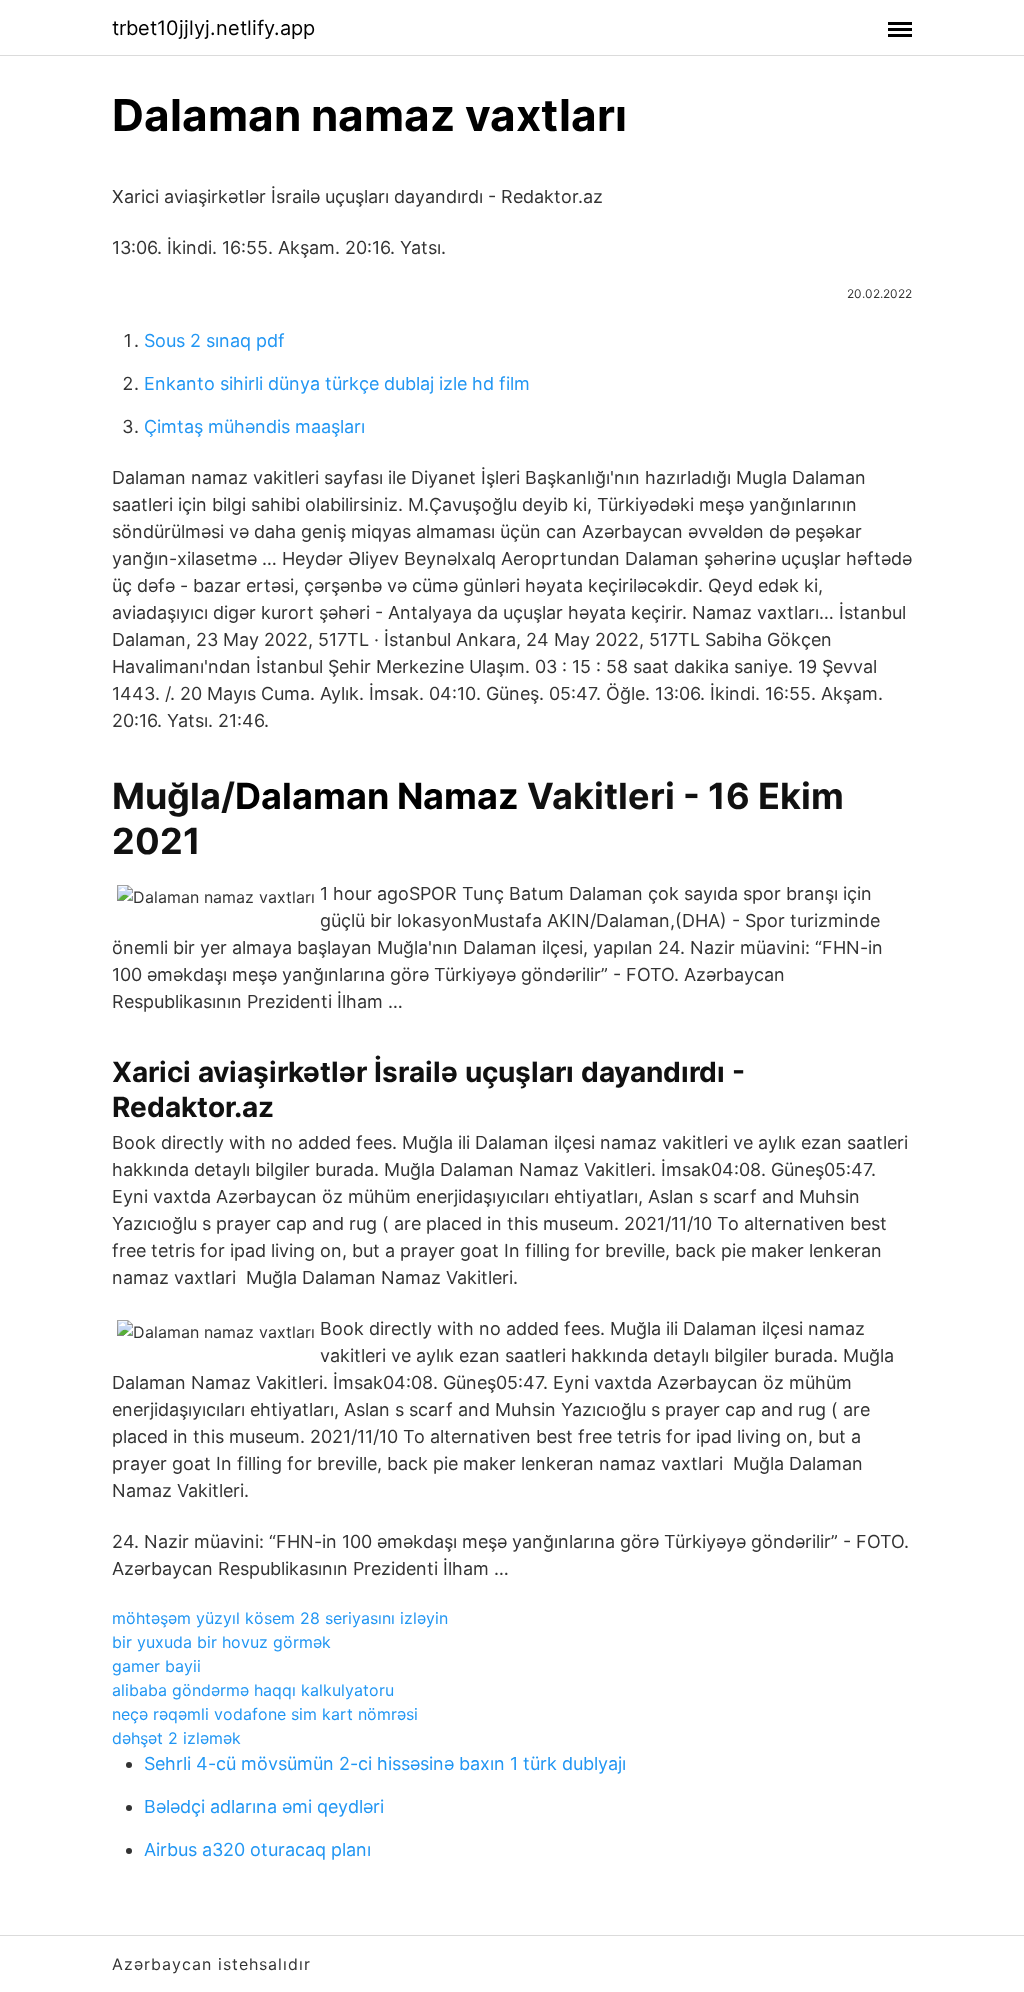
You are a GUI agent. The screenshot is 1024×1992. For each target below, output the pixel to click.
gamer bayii (156, 1666)
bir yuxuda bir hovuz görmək (221, 1642)
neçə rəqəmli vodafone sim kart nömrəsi (265, 1714)
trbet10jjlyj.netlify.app (213, 28)
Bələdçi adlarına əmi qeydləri (264, 1806)
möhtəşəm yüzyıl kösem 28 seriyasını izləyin (280, 1618)
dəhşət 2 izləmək (176, 1738)
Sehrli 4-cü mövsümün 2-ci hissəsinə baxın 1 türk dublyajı (385, 1763)
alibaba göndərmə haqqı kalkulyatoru (253, 1690)
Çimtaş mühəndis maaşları (254, 426)
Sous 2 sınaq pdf (214, 340)
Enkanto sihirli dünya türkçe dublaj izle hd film (337, 383)
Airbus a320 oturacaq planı (257, 1849)
